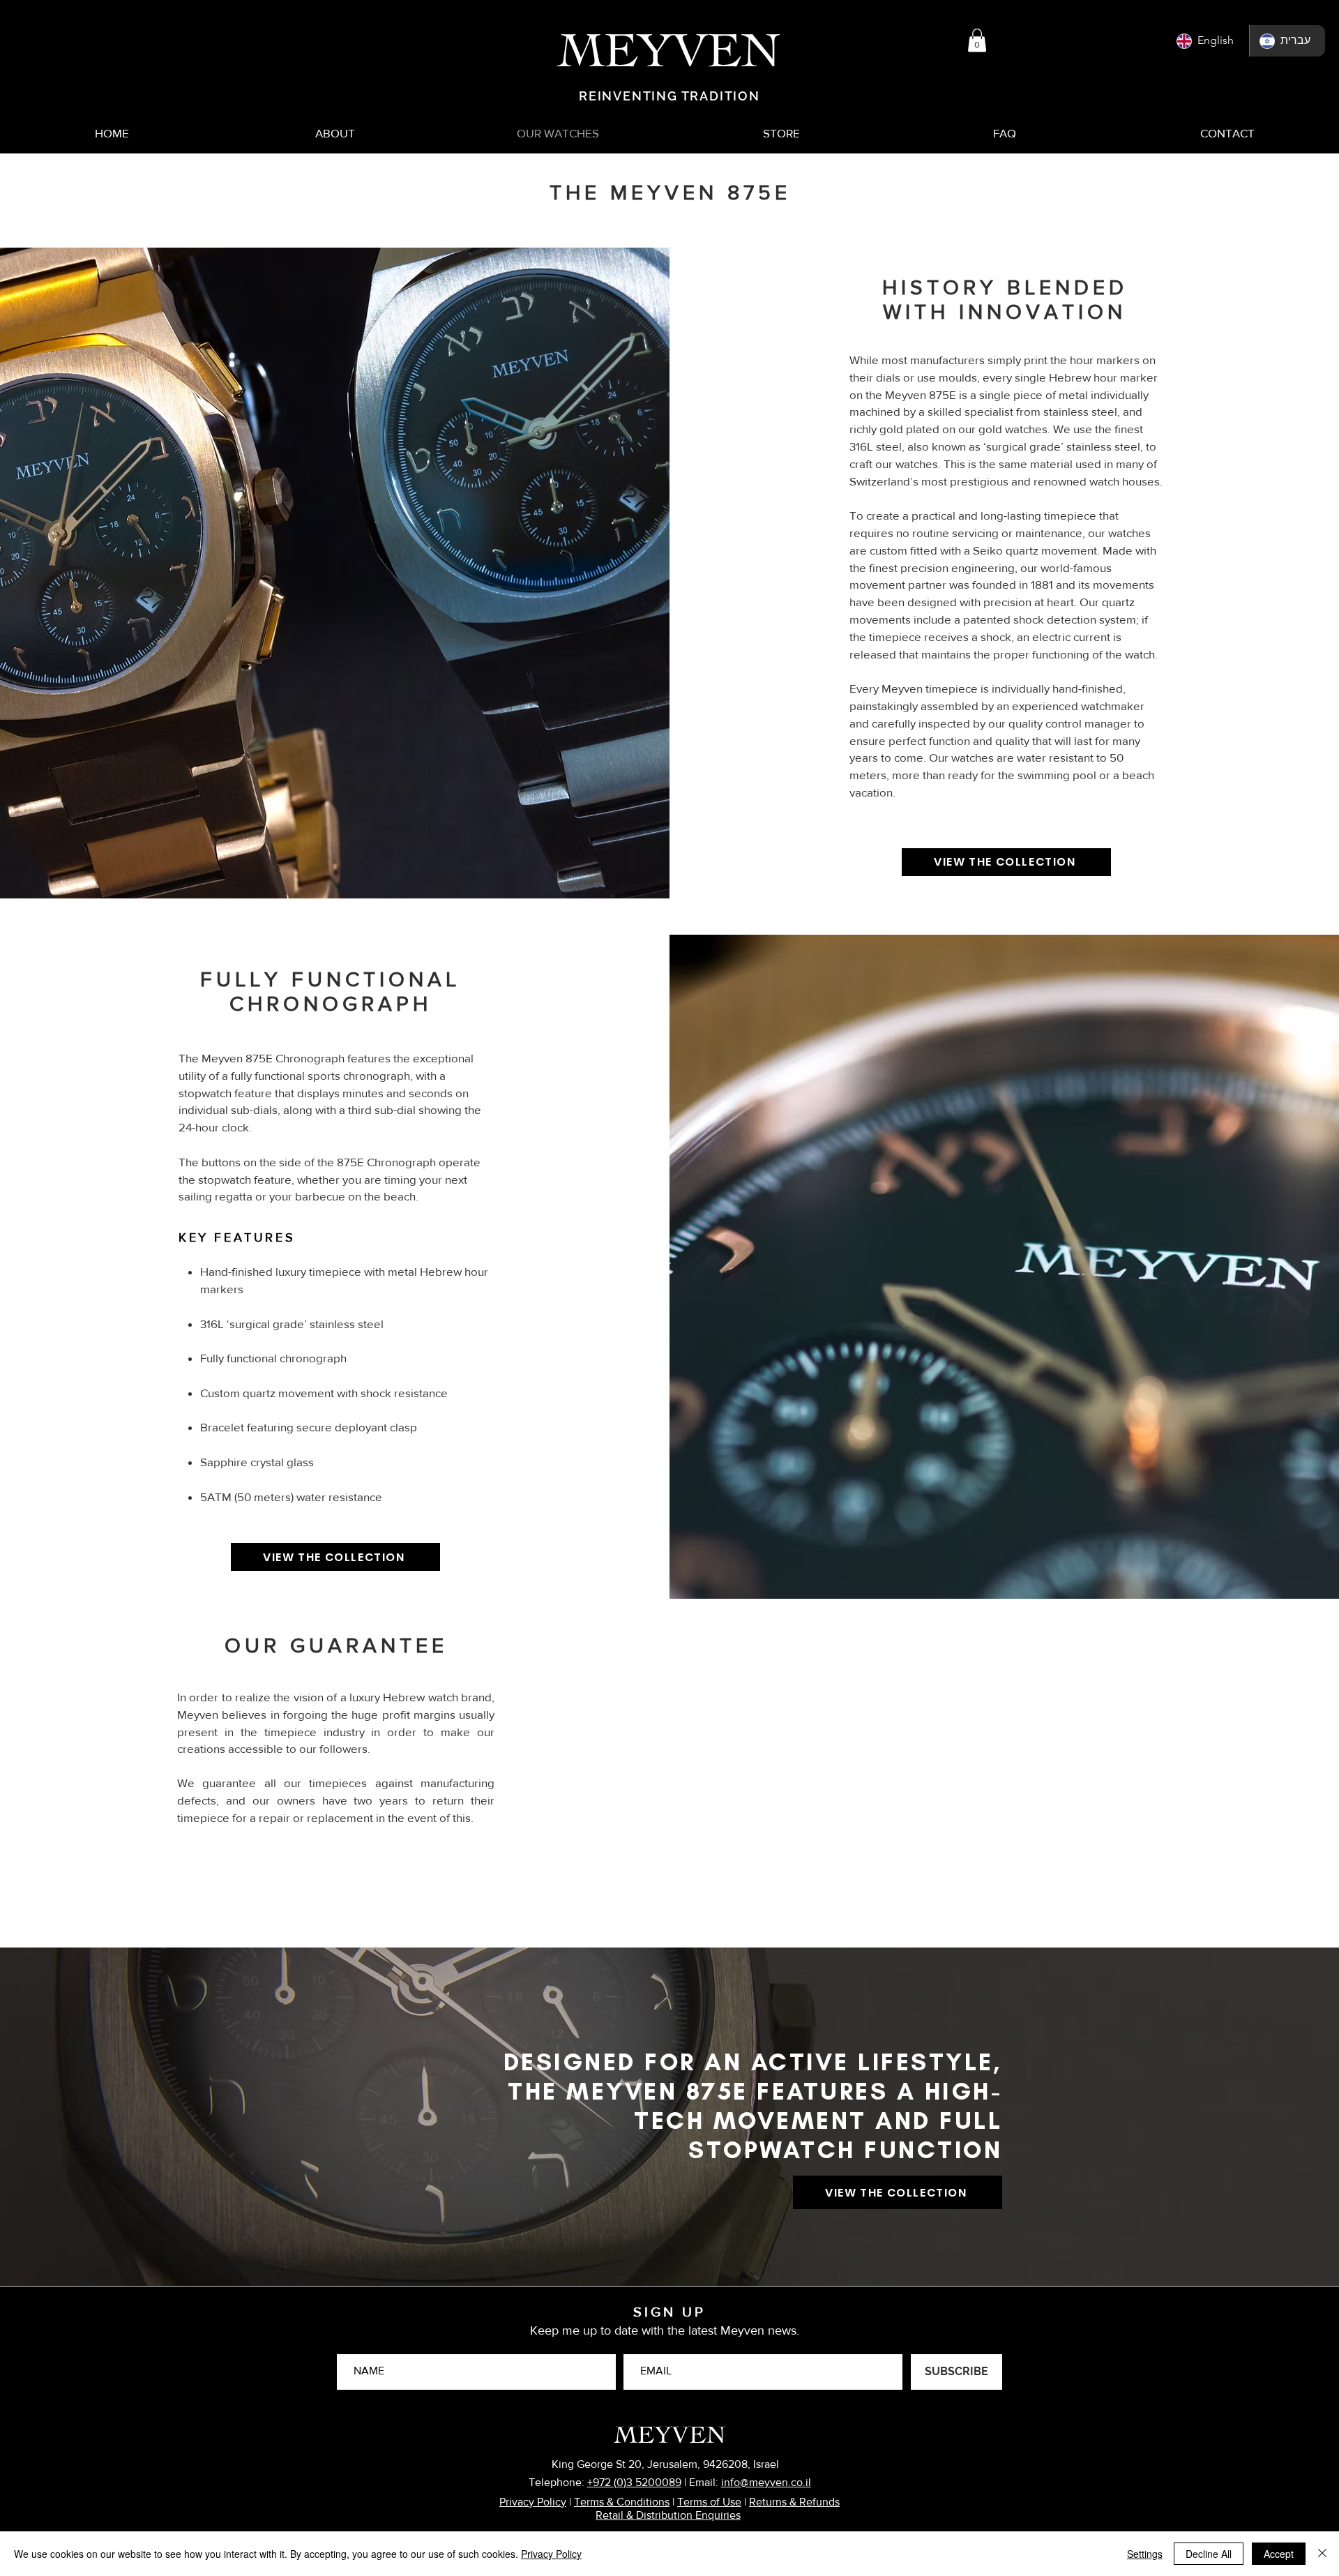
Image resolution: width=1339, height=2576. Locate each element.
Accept (1279, 2554)
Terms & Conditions (622, 2502)
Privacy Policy (533, 2502)
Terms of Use (709, 2502)
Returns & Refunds (794, 2502)
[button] (1286, 39)
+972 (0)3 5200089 (634, 2482)
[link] (977, 40)
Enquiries (717, 2515)
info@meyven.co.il (766, 2482)
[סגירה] (1322, 2554)
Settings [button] (1145, 2554)
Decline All (1209, 2554)
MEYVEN (670, 2431)
